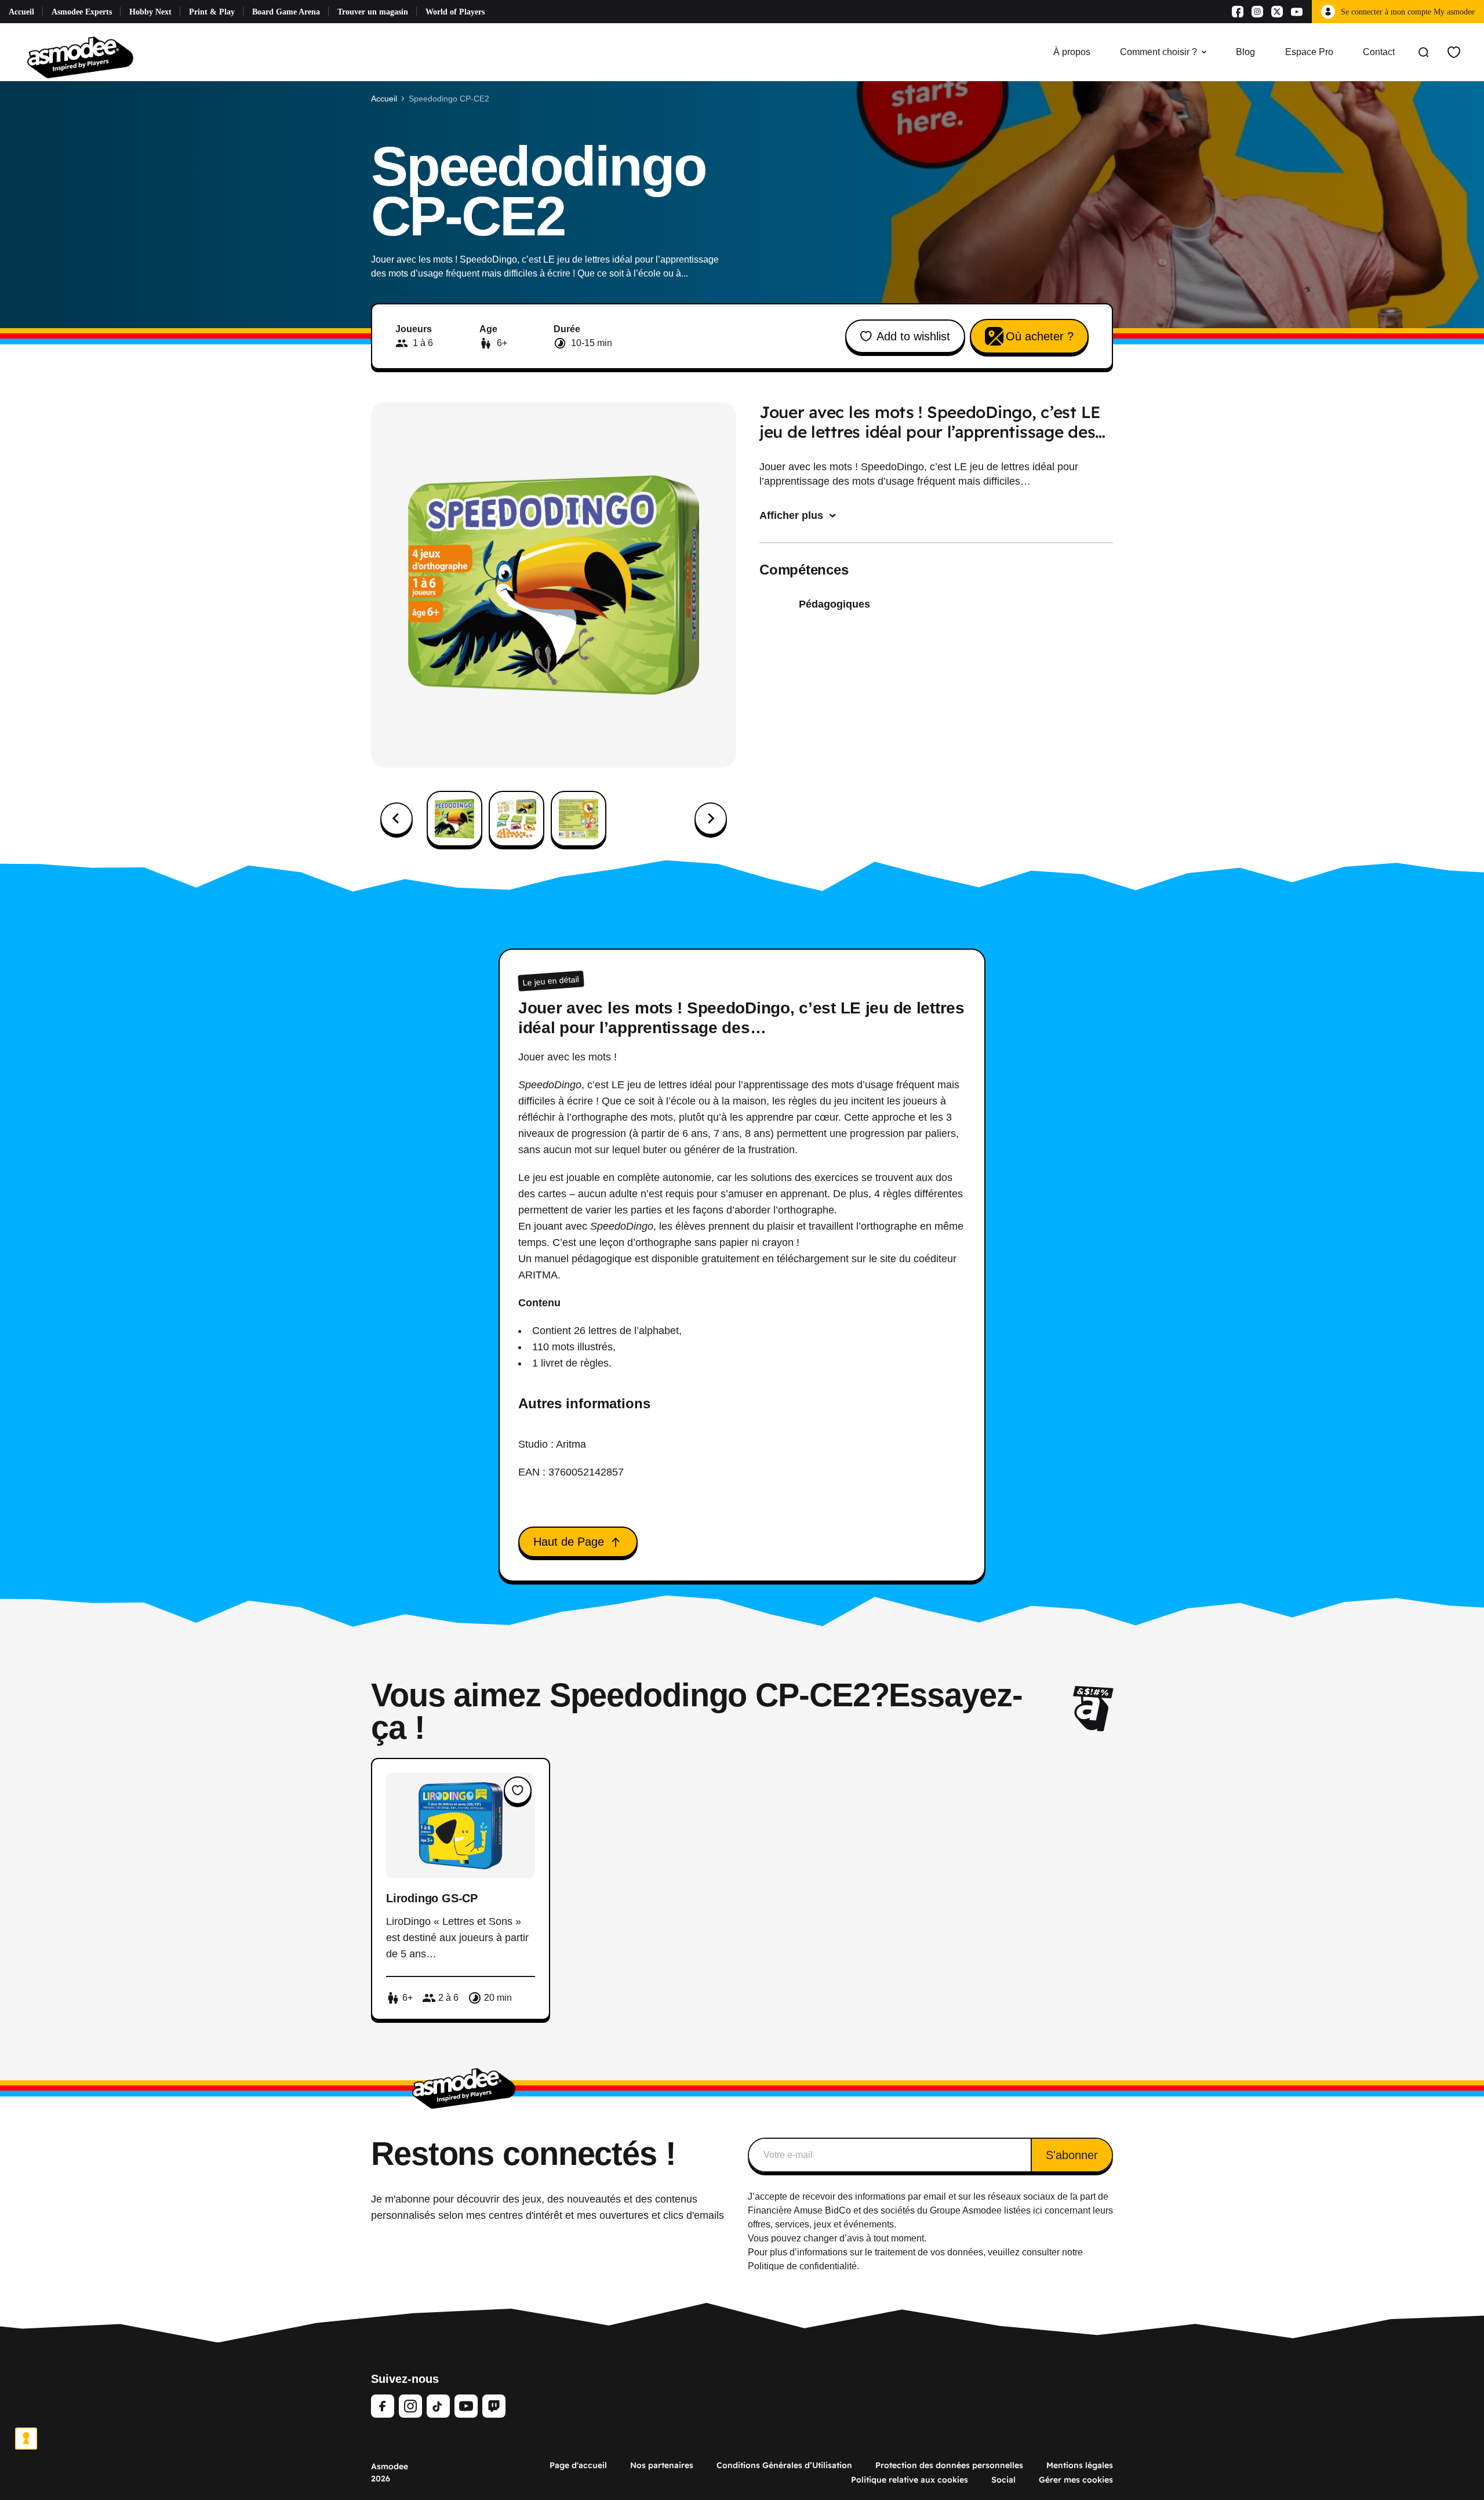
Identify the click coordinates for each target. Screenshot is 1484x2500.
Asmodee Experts (82, 12)
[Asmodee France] (80, 52)
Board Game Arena (286, 12)
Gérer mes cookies (1076, 2480)
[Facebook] (1238, 12)
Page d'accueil (578, 2465)
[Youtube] (1297, 12)
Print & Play (212, 12)
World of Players (455, 12)
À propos (1072, 52)
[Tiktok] (438, 2406)
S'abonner (1072, 2155)
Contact (1379, 52)
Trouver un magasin (373, 12)
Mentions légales (1080, 2465)
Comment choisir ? (1159, 52)
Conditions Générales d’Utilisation (784, 2465)
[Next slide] (711, 819)
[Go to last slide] (397, 819)
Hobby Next (150, 12)
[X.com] (1277, 12)
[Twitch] (494, 2406)
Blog (1245, 52)
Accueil (21, 12)
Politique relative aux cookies (910, 2480)
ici (1038, 2210)
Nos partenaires (662, 2465)
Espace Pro (1309, 52)
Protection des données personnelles (949, 2465)
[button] (454, 819)
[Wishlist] (1454, 52)
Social (1003, 2480)
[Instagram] (1257, 12)
